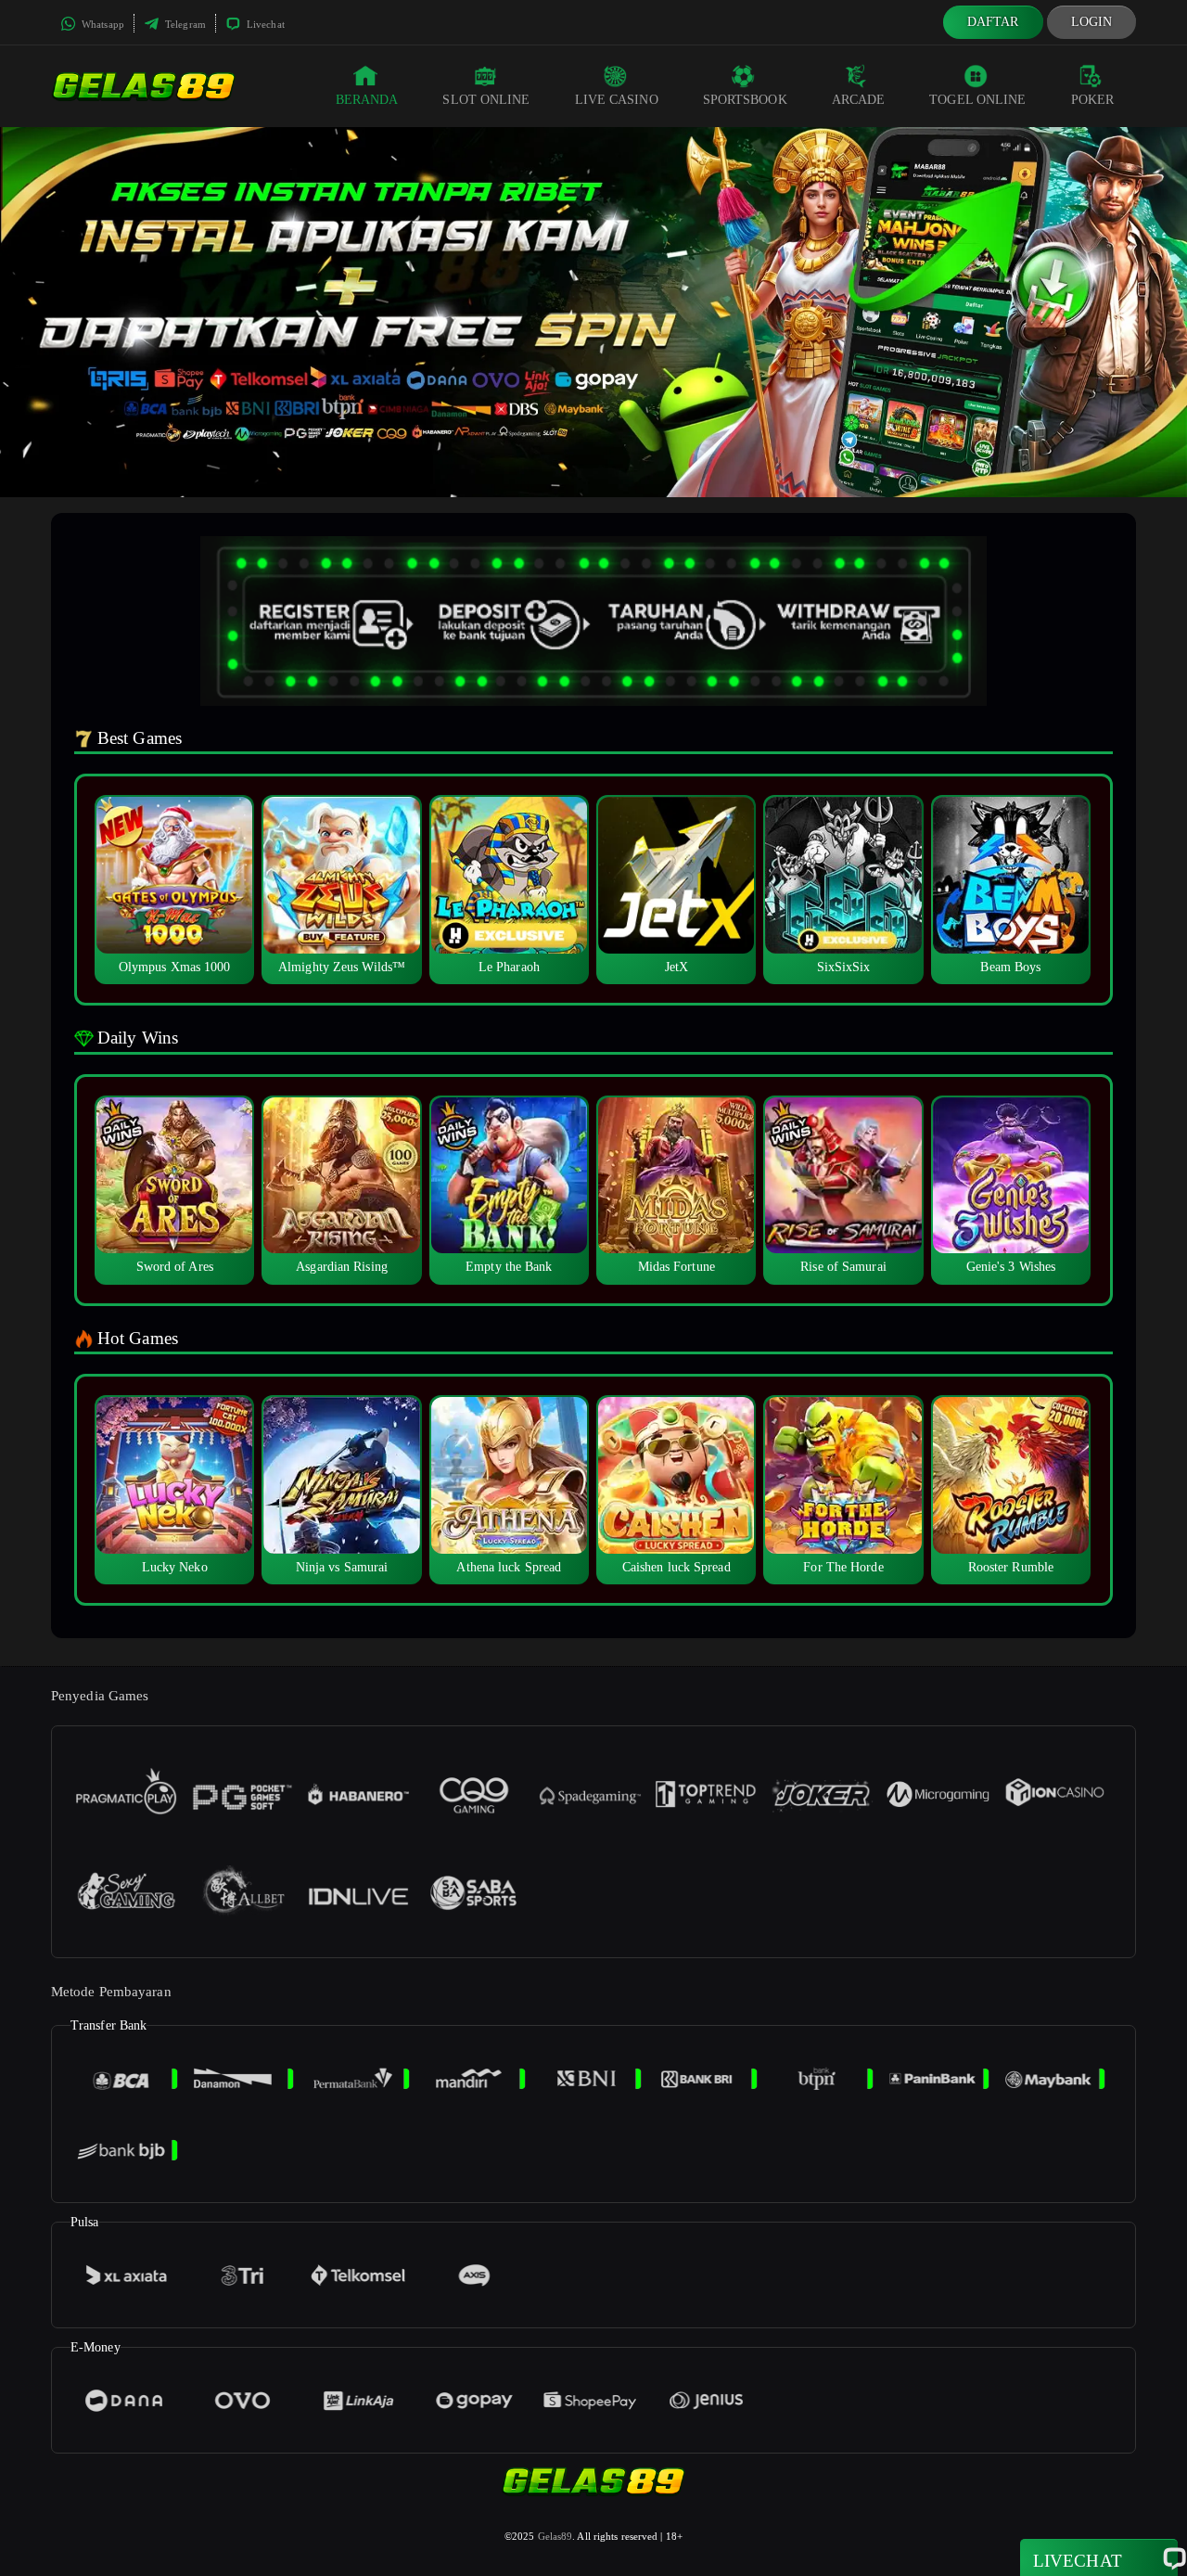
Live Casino (617, 100)
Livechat (264, 24)
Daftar (993, 22)
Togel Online (977, 100)
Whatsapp (102, 24)
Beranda (367, 100)
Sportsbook (745, 100)
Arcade (859, 100)
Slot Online (486, 100)
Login (1092, 22)
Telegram (184, 24)
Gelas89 (555, 2536)
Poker (1093, 100)
